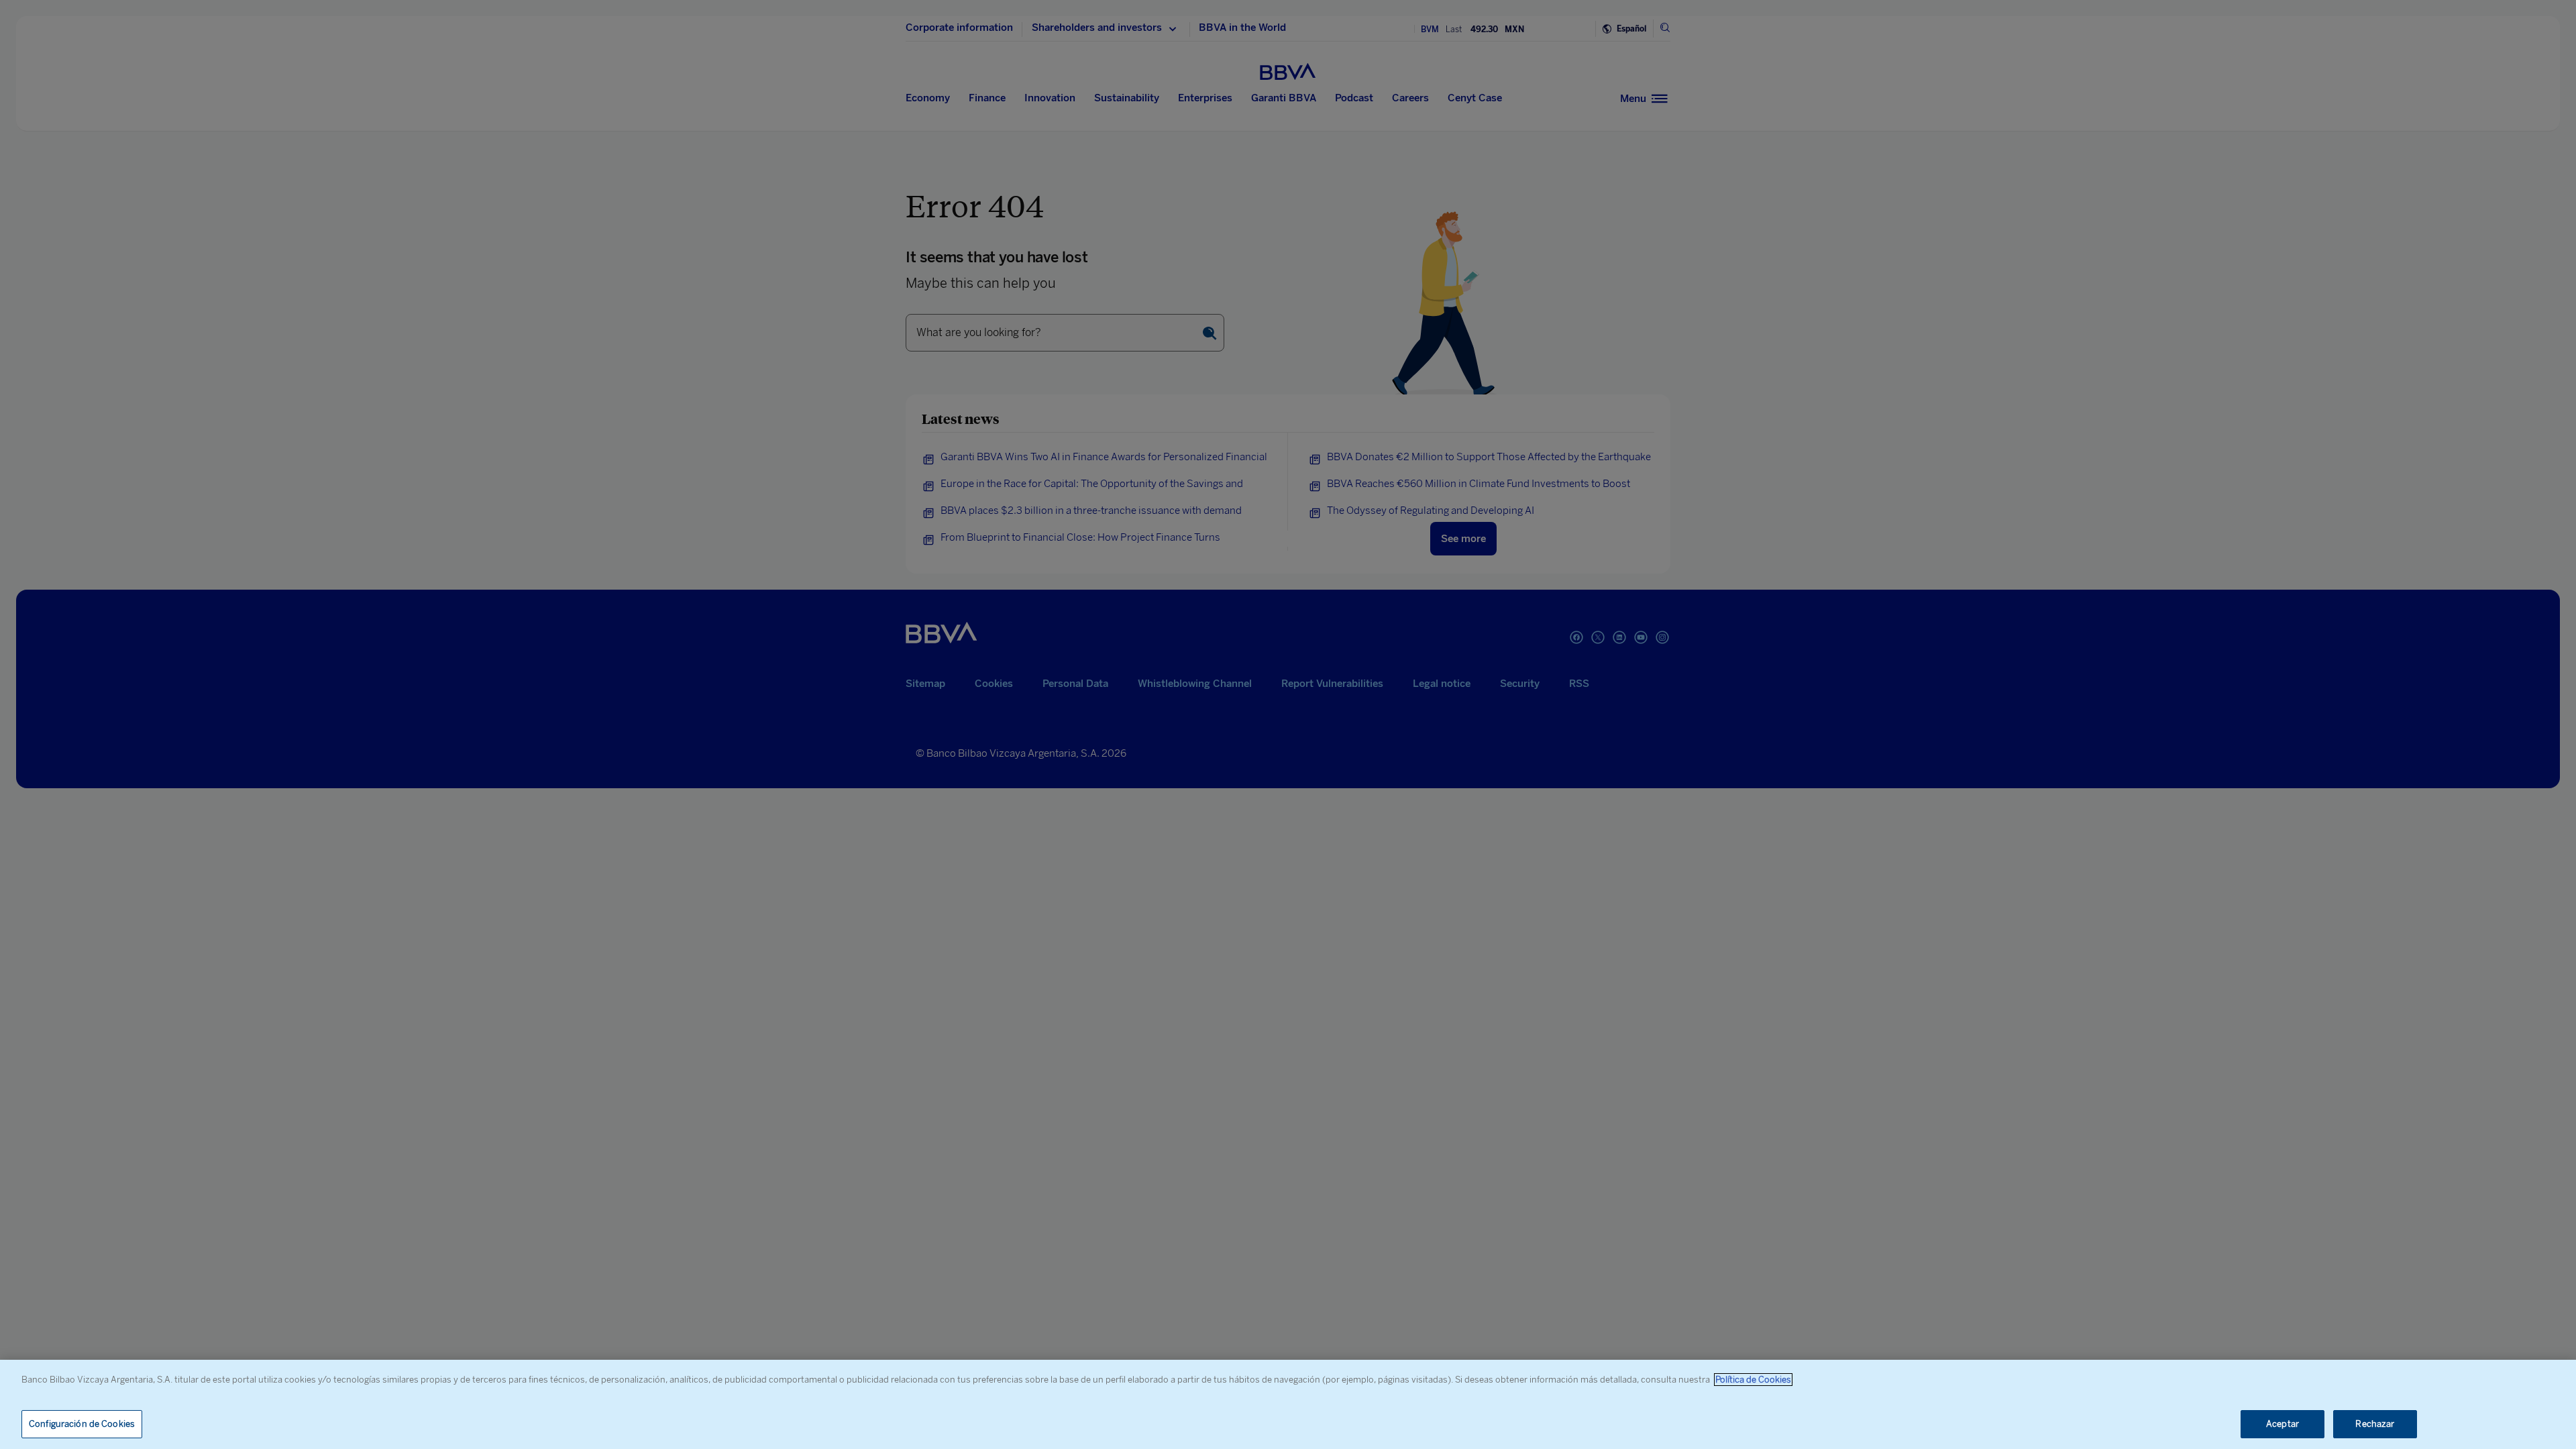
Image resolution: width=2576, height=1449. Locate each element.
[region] (1288, 1404)
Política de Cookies (1753, 1380)
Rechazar (2375, 1424)
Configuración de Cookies (82, 1424)
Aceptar (2283, 1424)
